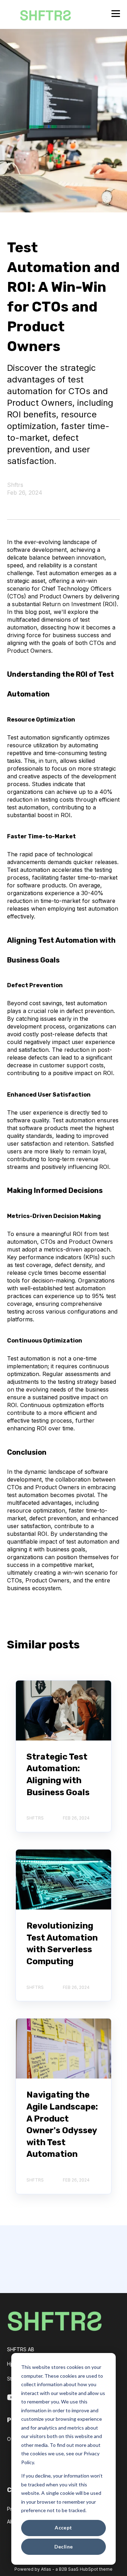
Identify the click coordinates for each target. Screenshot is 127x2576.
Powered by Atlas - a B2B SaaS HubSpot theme (64, 2569)
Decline (64, 2547)
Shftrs (15, 485)
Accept (64, 2527)
